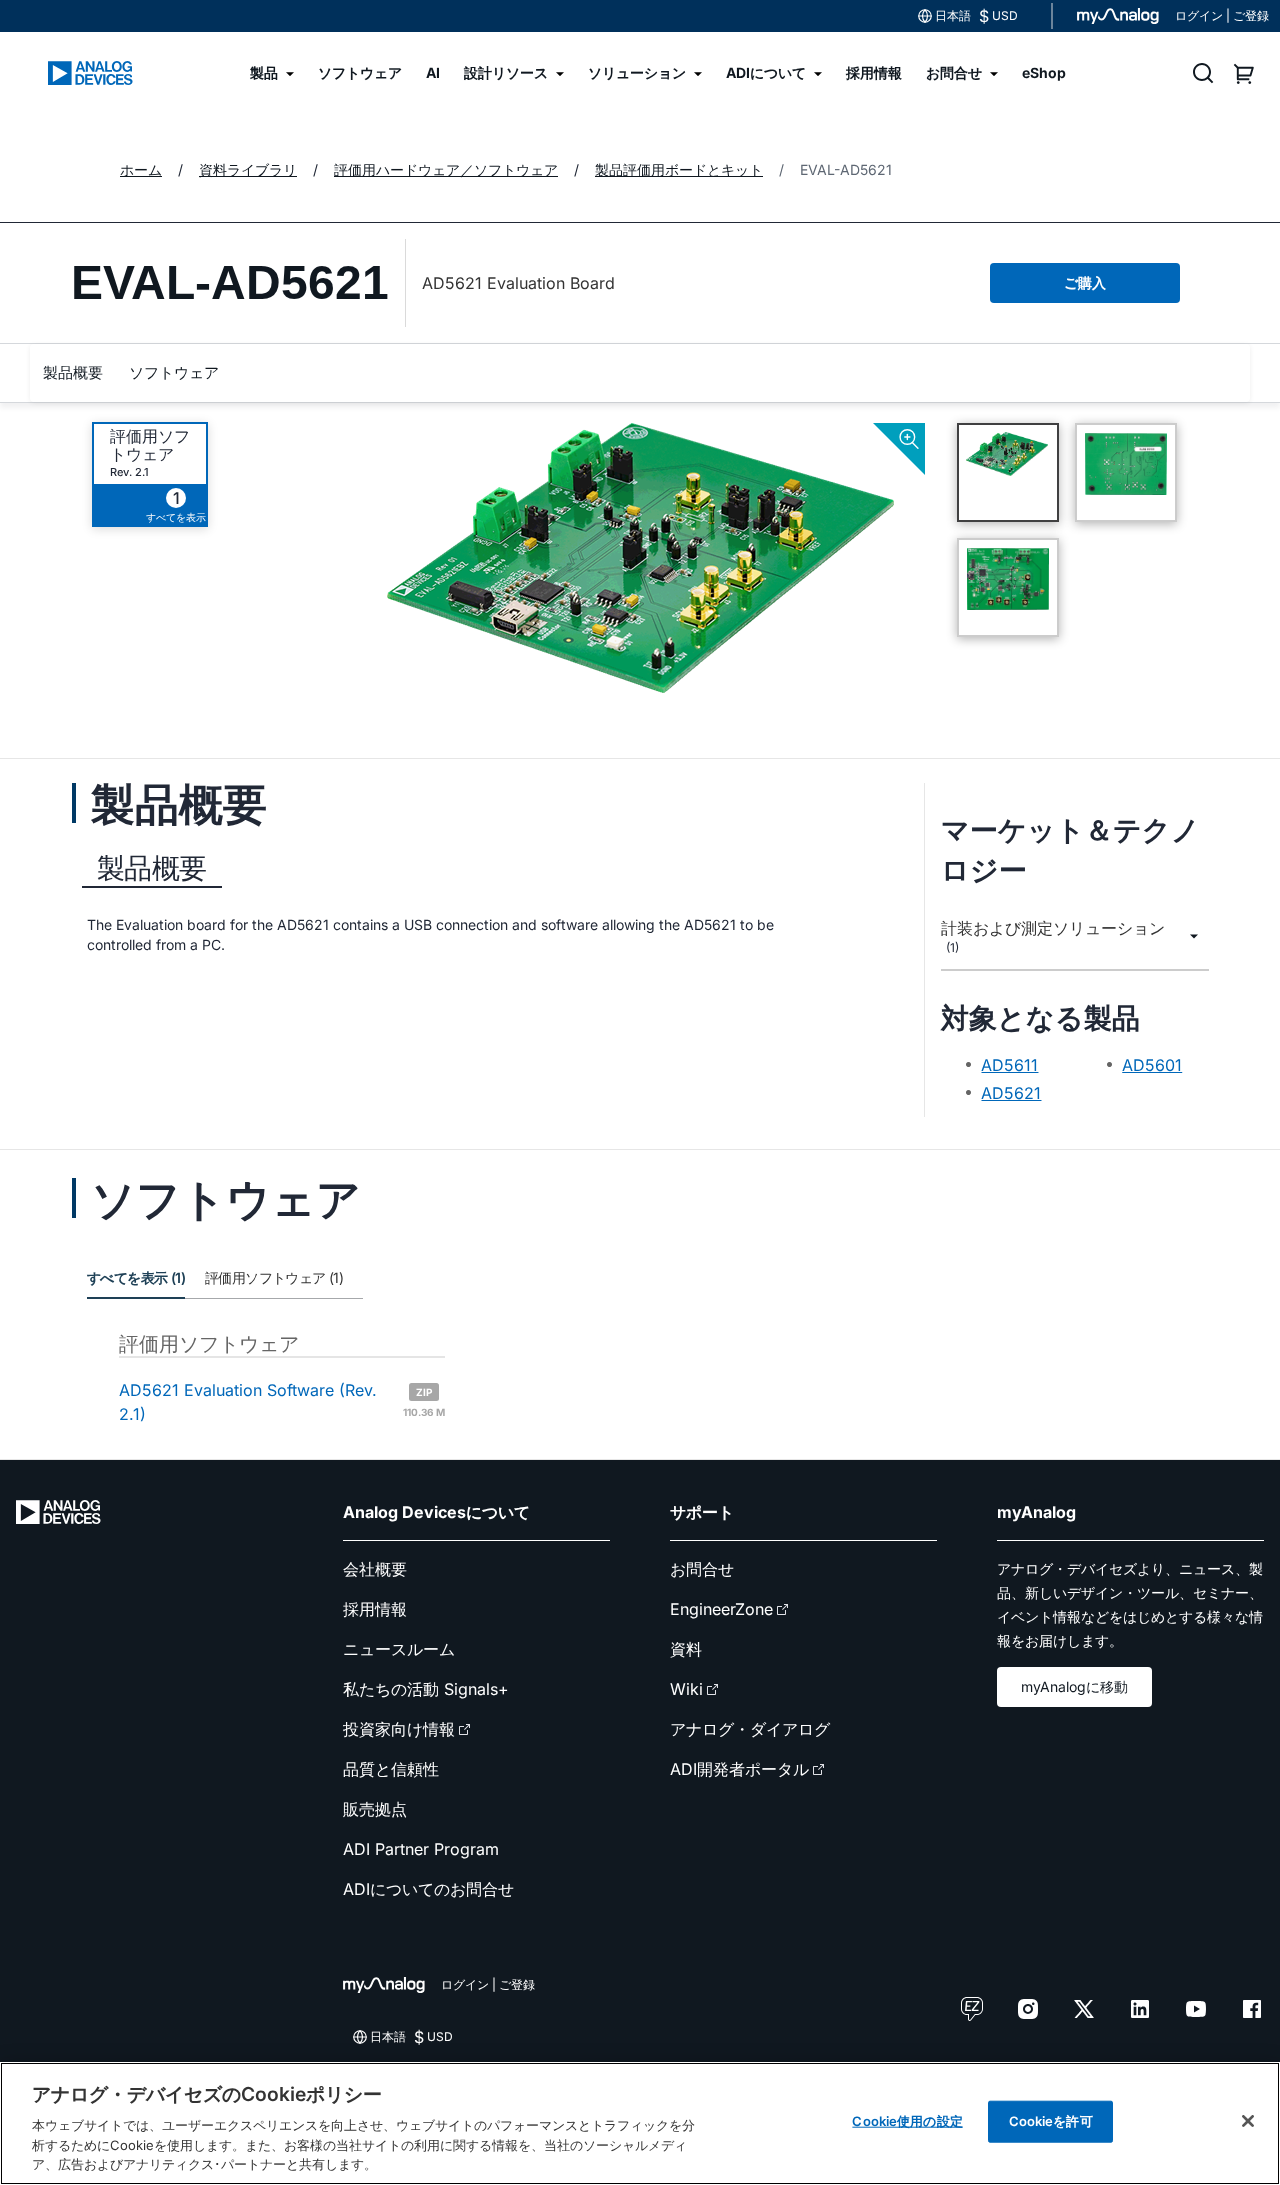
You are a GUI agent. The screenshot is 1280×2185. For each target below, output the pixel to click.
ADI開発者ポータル (739, 1769)
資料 (686, 1649)
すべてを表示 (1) (136, 1277)
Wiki (686, 1689)
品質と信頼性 (391, 1769)
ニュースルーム (399, 1649)
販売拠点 (375, 1809)
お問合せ (702, 1569)
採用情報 (375, 1609)
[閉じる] (1248, 2121)
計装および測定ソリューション (1053, 937)
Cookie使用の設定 (907, 2121)
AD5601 (1152, 1065)
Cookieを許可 (1051, 2121)
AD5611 (1009, 1065)
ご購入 (1085, 282)
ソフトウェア (174, 372)
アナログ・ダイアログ (750, 1729)
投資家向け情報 (399, 1729)
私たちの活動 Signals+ (426, 1689)
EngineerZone (721, 1609)
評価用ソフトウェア (150, 445)
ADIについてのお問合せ (428, 1889)
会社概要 (375, 1569)
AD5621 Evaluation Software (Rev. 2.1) (282, 1402)
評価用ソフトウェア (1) (274, 1277)
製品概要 (73, 372)
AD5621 (1011, 1093)
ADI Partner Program (421, 1849)
